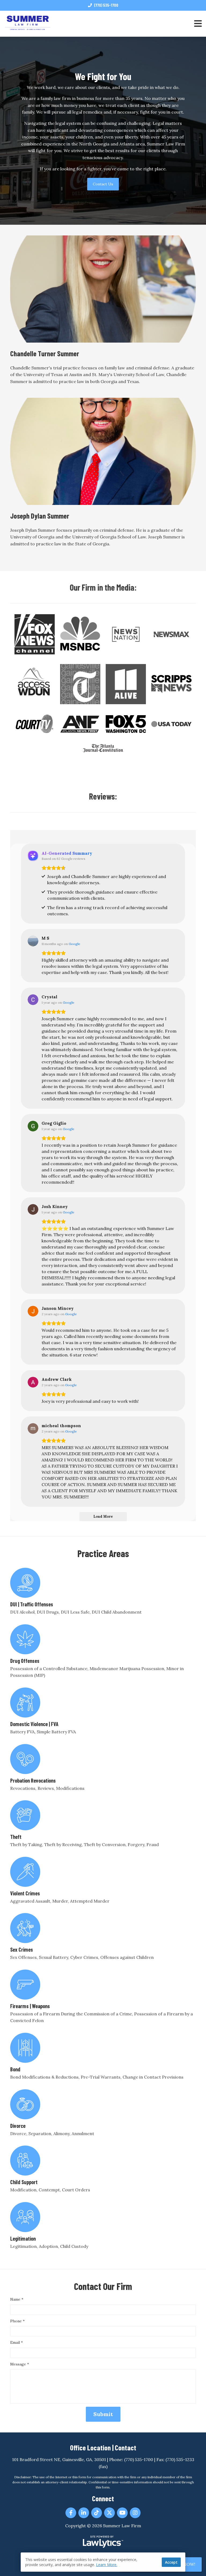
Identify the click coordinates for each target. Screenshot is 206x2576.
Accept (171, 2562)
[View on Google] (33, 941)
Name (17, 2299)
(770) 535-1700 (106, 5)
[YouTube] (122, 2513)
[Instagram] (135, 2513)
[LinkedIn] (84, 2513)
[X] (109, 2513)
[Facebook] (71, 2513)
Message (20, 2364)
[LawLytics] (103, 2542)
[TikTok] (97, 2513)
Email (16, 2342)
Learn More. (107, 2565)
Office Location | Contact (103, 2447)
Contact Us (103, 184)
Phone (17, 2321)
